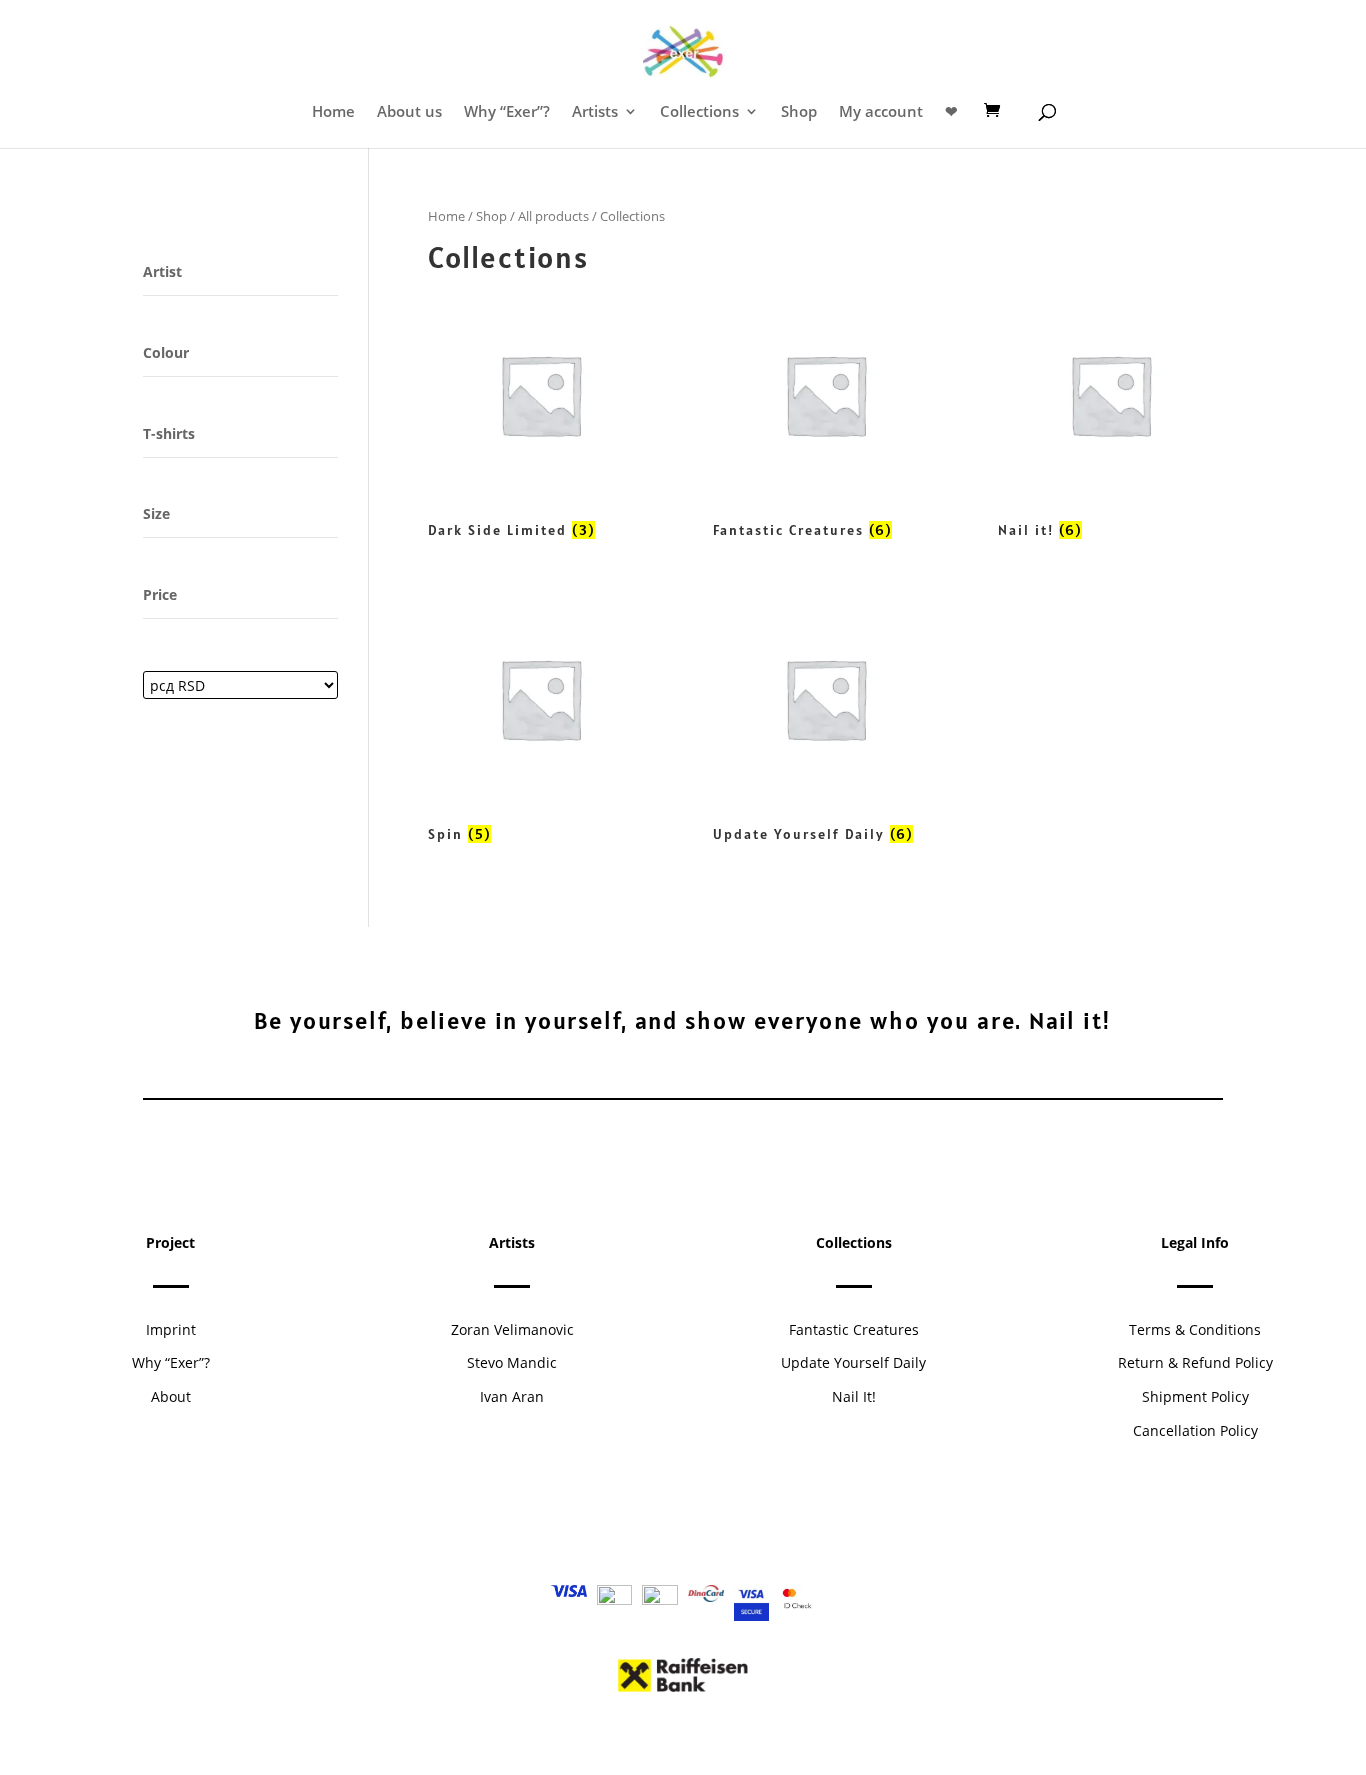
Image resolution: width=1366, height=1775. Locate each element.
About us (409, 112)
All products (553, 216)
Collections (699, 112)
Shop (799, 112)
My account (881, 112)
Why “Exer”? (507, 112)
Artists (595, 112)
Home (333, 112)
